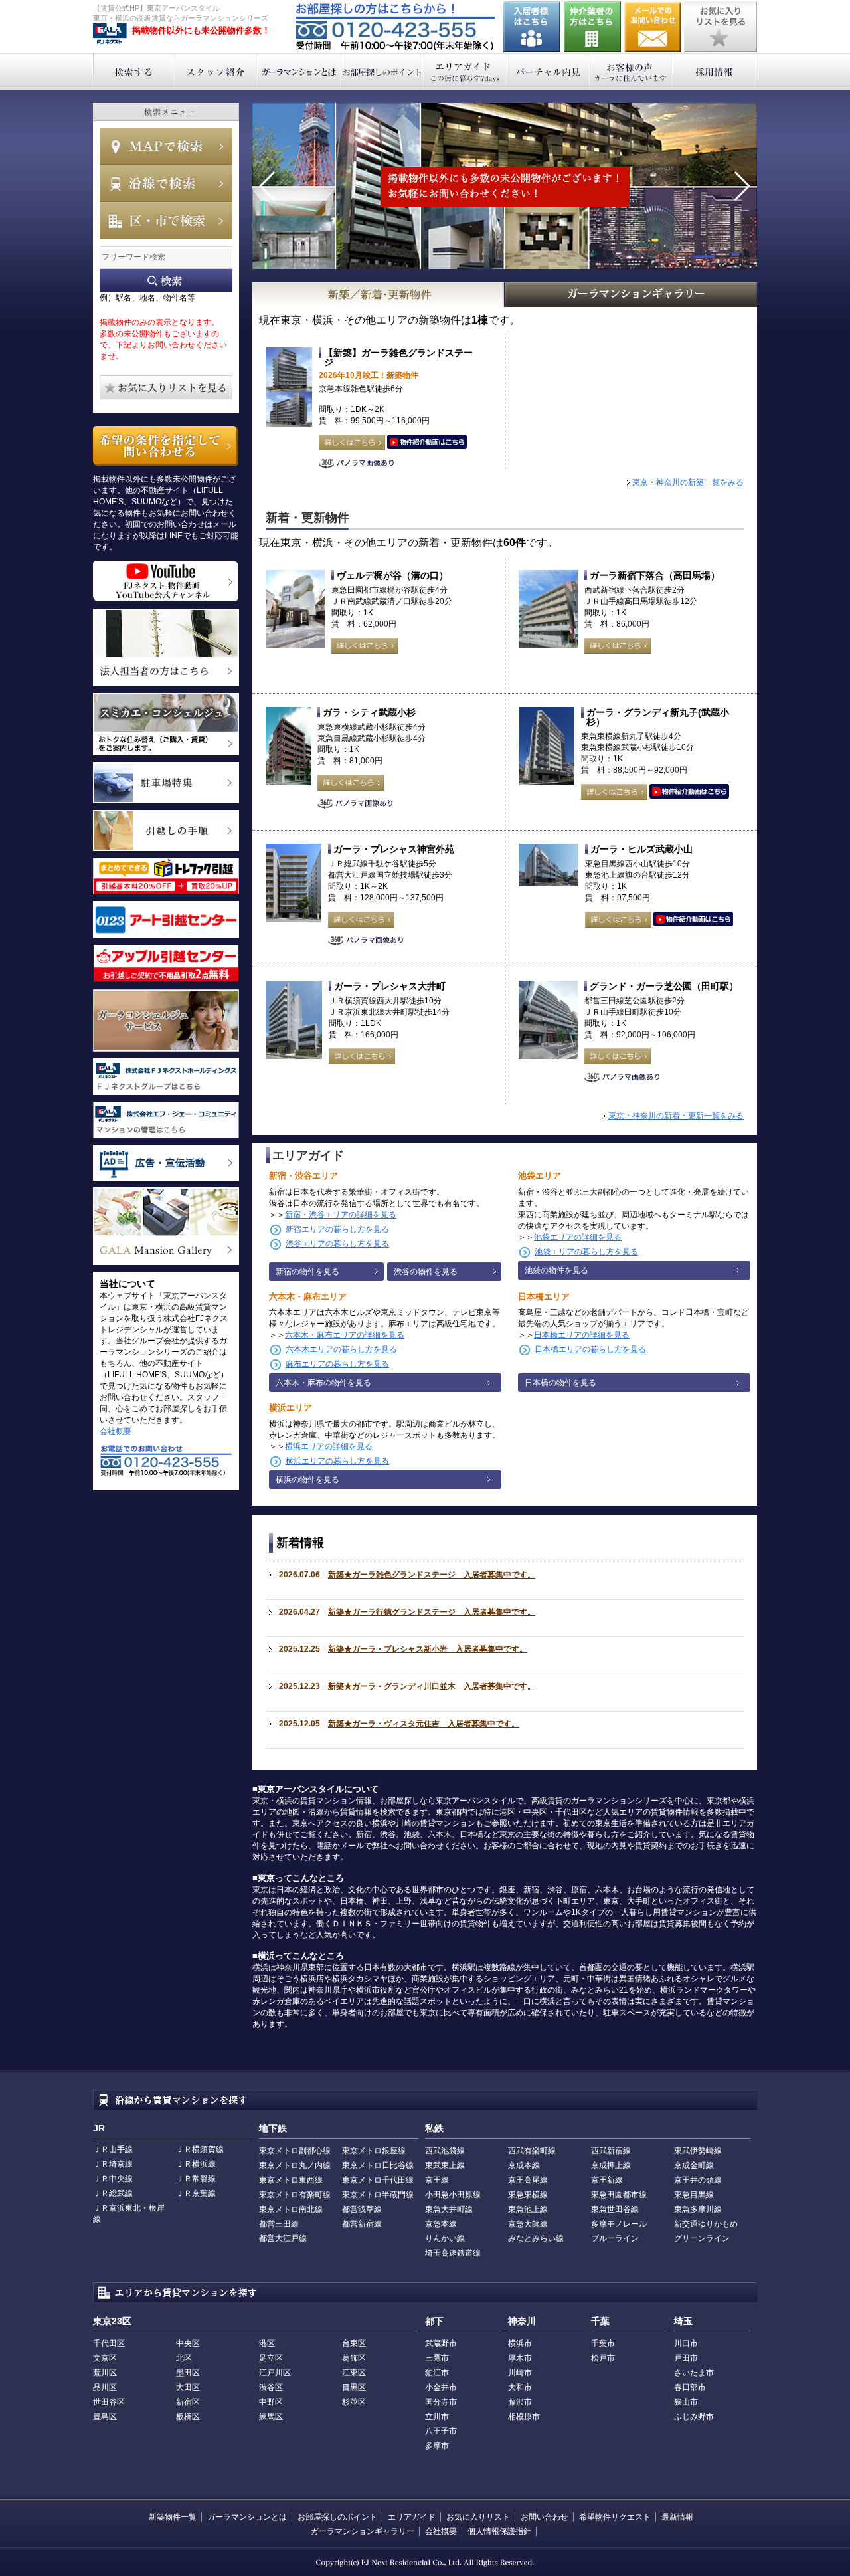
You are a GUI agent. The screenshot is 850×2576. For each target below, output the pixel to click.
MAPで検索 (166, 146)
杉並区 (354, 2402)
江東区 (354, 2373)
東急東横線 (528, 2195)
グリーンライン (702, 2238)
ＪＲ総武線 (113, 2193)
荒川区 (105, 2373)
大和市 (520, 2387)
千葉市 (603, 2343)
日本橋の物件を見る (560, 1383)
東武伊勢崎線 (698, 2151)
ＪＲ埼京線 (113, 2164)
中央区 (188, 2343)
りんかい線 (445, 2238)
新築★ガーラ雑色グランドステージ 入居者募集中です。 (432, 1575)
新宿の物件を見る (307, 1272)
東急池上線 (528, 2209)
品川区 (105, 2387)
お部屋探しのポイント (383, 71)
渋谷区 (271, 2387)
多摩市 (437, 2446)
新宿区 (188, 2402)
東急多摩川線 (698, 2209)
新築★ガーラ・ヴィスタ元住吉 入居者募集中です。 (424, 1724)
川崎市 (520, 2373)
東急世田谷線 (615, 2209)
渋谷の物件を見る (426, 1272)
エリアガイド (466, 71)
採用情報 (715, 71)
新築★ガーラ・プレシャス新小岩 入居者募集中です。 (428, 1649)
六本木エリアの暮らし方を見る (341, 1349)
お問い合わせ (653, 27)
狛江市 (437, 2373)
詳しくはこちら (352, 443)
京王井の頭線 (698, 2180)
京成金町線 (694, 2165)
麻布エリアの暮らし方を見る (337, 1364)
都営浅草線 (362, 2209)
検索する (134, 71)
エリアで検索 (166, 221)
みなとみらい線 (536, 2238)
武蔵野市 (441, 2343)
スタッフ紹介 (217, 71)
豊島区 (105, 2417)
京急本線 (441, 2224)
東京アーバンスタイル (110, 34)
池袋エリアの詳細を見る (578, 1237)
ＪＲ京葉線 (196, 2193)
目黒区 (354, 2387)
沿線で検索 (166, 183)
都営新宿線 (362, 2224)
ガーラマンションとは (300, 71)
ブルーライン (615, 2238)
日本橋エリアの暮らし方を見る (590, 1349)
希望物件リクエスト (615, 2517)
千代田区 (109, 2343)
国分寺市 (441, 2402)
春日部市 (690, 2387)
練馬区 (271, 2417)
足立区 (271, 2358)
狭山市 (686, 2402)
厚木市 (520, 2358)
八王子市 (441, 2431)
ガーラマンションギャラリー (363, 2531)
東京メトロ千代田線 (378, 2180)
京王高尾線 (528, 2180)
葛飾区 (354, 2358)
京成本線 (524, 2165)
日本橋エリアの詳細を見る (582, 1335)
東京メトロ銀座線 (374, 2151)
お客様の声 (632, 71)
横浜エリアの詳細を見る (329, 1446)
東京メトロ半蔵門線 (378, 2195)
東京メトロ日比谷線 (378, 2165)
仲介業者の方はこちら (592, 27)
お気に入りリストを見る (721, 27)
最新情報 (677, 2517)
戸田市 (686, 2358)
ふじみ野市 (694, 2417)
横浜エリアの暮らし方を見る (337, 1461)
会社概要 (116, 1431)
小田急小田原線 (453, 2195)
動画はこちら (427, 443)
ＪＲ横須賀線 (200, 2149)
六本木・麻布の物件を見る (323, 1383)
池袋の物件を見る (556, 1270)
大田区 (188, 2387)
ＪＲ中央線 (113, 2179)
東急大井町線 (449, 2209)
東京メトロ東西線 (291, 2180)
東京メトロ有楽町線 (295, 2195)
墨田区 (188, 2373)
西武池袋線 (445, 2151)
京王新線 (607, 2180)
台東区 (354, 2343)
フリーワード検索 (166, 281)
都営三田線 (279, 2224)
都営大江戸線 (283, 2238)
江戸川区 (275, 2373)
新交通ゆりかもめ (706, 2224)
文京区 (105, 2358)
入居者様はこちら (532, 27)
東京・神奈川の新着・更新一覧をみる (676, 1116)
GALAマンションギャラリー (632, 295)
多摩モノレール (619, 2224)
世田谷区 (109, 2402)
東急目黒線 (694, 2195)
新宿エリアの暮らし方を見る (337, 1229)
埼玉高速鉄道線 (453, 2253)
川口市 (686, 2343)
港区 (267, 2343)
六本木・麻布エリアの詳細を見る (345, 1335)
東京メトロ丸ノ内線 (295, 2165)
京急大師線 (528, 2224)
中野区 (271, 2402)
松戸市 (603, 2358)
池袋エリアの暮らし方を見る (586, 1252)
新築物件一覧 (173, 2517)
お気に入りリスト (478, 2517)
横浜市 (520, 2343)
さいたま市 (694, 2373)
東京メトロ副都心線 (295, 2151)
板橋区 (188, 2417)
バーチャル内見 (549, 71)
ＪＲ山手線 (113, 2149)
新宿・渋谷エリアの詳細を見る (341, 1215)
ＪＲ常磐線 (196, 2179)
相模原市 (524, 2417)
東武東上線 (445, 2165)
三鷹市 (437, 2358)
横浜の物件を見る (307, 1480)
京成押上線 (611, 2165)
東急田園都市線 (619, 2195)
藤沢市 (520, 2402)
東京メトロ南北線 (291, 2209)
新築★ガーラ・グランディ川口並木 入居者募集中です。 (432, 1686)
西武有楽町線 (532, 2151)
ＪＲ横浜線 (196, 2164)
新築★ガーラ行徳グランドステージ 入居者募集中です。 (432, 1612)
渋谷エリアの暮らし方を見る (337, 1244)
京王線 (437, 2180)
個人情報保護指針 (499, 2531)
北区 (184, 2358)
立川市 (437, 2417)
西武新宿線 (611, 2151)
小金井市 (441, 2387)
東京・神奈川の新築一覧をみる (688, 482)
